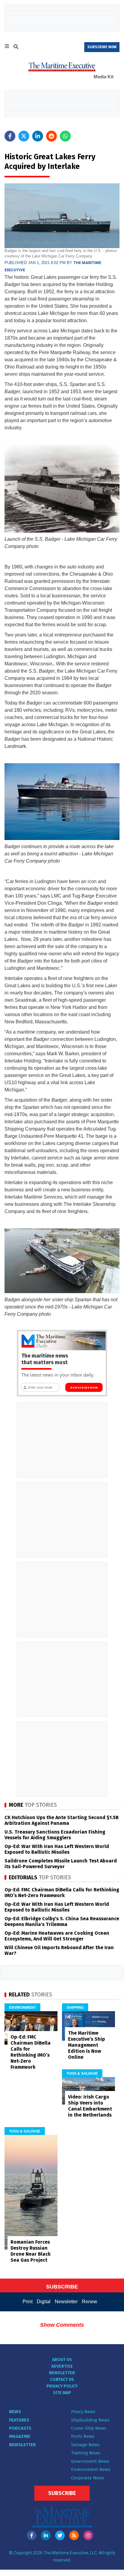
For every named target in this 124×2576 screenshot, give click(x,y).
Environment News (91, 2469)
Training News (86, 2453)
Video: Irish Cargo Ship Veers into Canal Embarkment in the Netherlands (90, 2106)
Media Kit (104, 77)
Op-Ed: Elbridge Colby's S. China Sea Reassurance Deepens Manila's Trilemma (62, 1921)
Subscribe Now (84, 1388)
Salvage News (85, 2445)
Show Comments (62, 2325)
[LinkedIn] (46, 2535)
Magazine (20, 2436)
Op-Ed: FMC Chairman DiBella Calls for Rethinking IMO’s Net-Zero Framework (62, 1893)
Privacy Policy (62, 2386)
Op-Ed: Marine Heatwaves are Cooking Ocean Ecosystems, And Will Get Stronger (57, 1936)
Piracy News (83, 2412)
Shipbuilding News (90, 2420)
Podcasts (20, 2428)
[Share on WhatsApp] (65, 136)
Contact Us (62, 2380)
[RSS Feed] (74, 2535)
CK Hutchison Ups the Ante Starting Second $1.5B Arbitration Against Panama (62, 1820)
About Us (62, 2360)
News (15, 2412)
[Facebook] (32, 2535)
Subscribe (62, 2493)
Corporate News (88, 2478)
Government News (90, 2461)
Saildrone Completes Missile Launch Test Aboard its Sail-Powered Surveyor (61, 1864)
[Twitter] (60, 2535)
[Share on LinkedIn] (38, 136)
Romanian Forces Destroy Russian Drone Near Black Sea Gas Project (31, 2251)
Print (28, 2302)
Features (19, 2420)
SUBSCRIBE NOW (102, 47)
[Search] (16, 48)
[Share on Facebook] (10, 136)
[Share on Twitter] (24, 136)
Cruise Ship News (89, 2428)
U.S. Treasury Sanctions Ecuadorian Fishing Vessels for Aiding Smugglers (55, 1835)
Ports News (83, 2436)
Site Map (62, 2393)
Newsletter (66, 2302)
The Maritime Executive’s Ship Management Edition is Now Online (87, 2045)
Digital (44, 2302)
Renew (90, 2302)
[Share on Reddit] (51, 136)
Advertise (62, 2366)
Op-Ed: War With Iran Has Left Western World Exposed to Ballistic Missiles (57, 1849)
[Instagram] (88, 2535)
